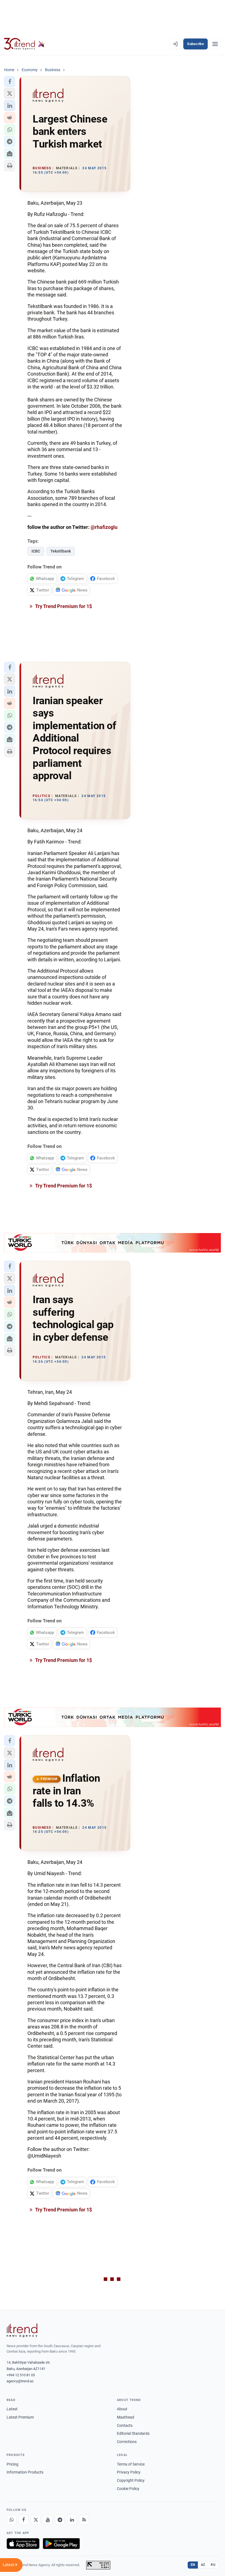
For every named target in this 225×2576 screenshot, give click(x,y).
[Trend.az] (24, 44)
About (122, 2409)
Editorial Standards (133, 2433)
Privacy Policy (129, 2472)
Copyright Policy (131, 2480)
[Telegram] (60, 2520)
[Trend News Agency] (22, 2330)
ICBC (36, 551)
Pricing (12, 2464)
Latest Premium (20, 2417)
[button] (10, 82)
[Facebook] (24, 2520)
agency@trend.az (20, 2381)
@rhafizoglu (104, 527)
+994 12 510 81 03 (21, 2375)
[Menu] (215, 44)
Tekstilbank (61, 551)
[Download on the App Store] (23, 2544)
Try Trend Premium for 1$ (63, 606)
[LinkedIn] (72, 2520)
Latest (12, 2409)
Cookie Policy (128, 2489)
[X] (36, 2520)
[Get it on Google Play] (61, 2544)
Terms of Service (131, 2464)
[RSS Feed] (84, 2520)
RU (213, 2565)
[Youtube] (48, 2520)
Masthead (126, 2417)
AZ (203, 2565)
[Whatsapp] (12, 2520)
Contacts (125, 2425)
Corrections (127, 2442)
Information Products (25, 2472)
